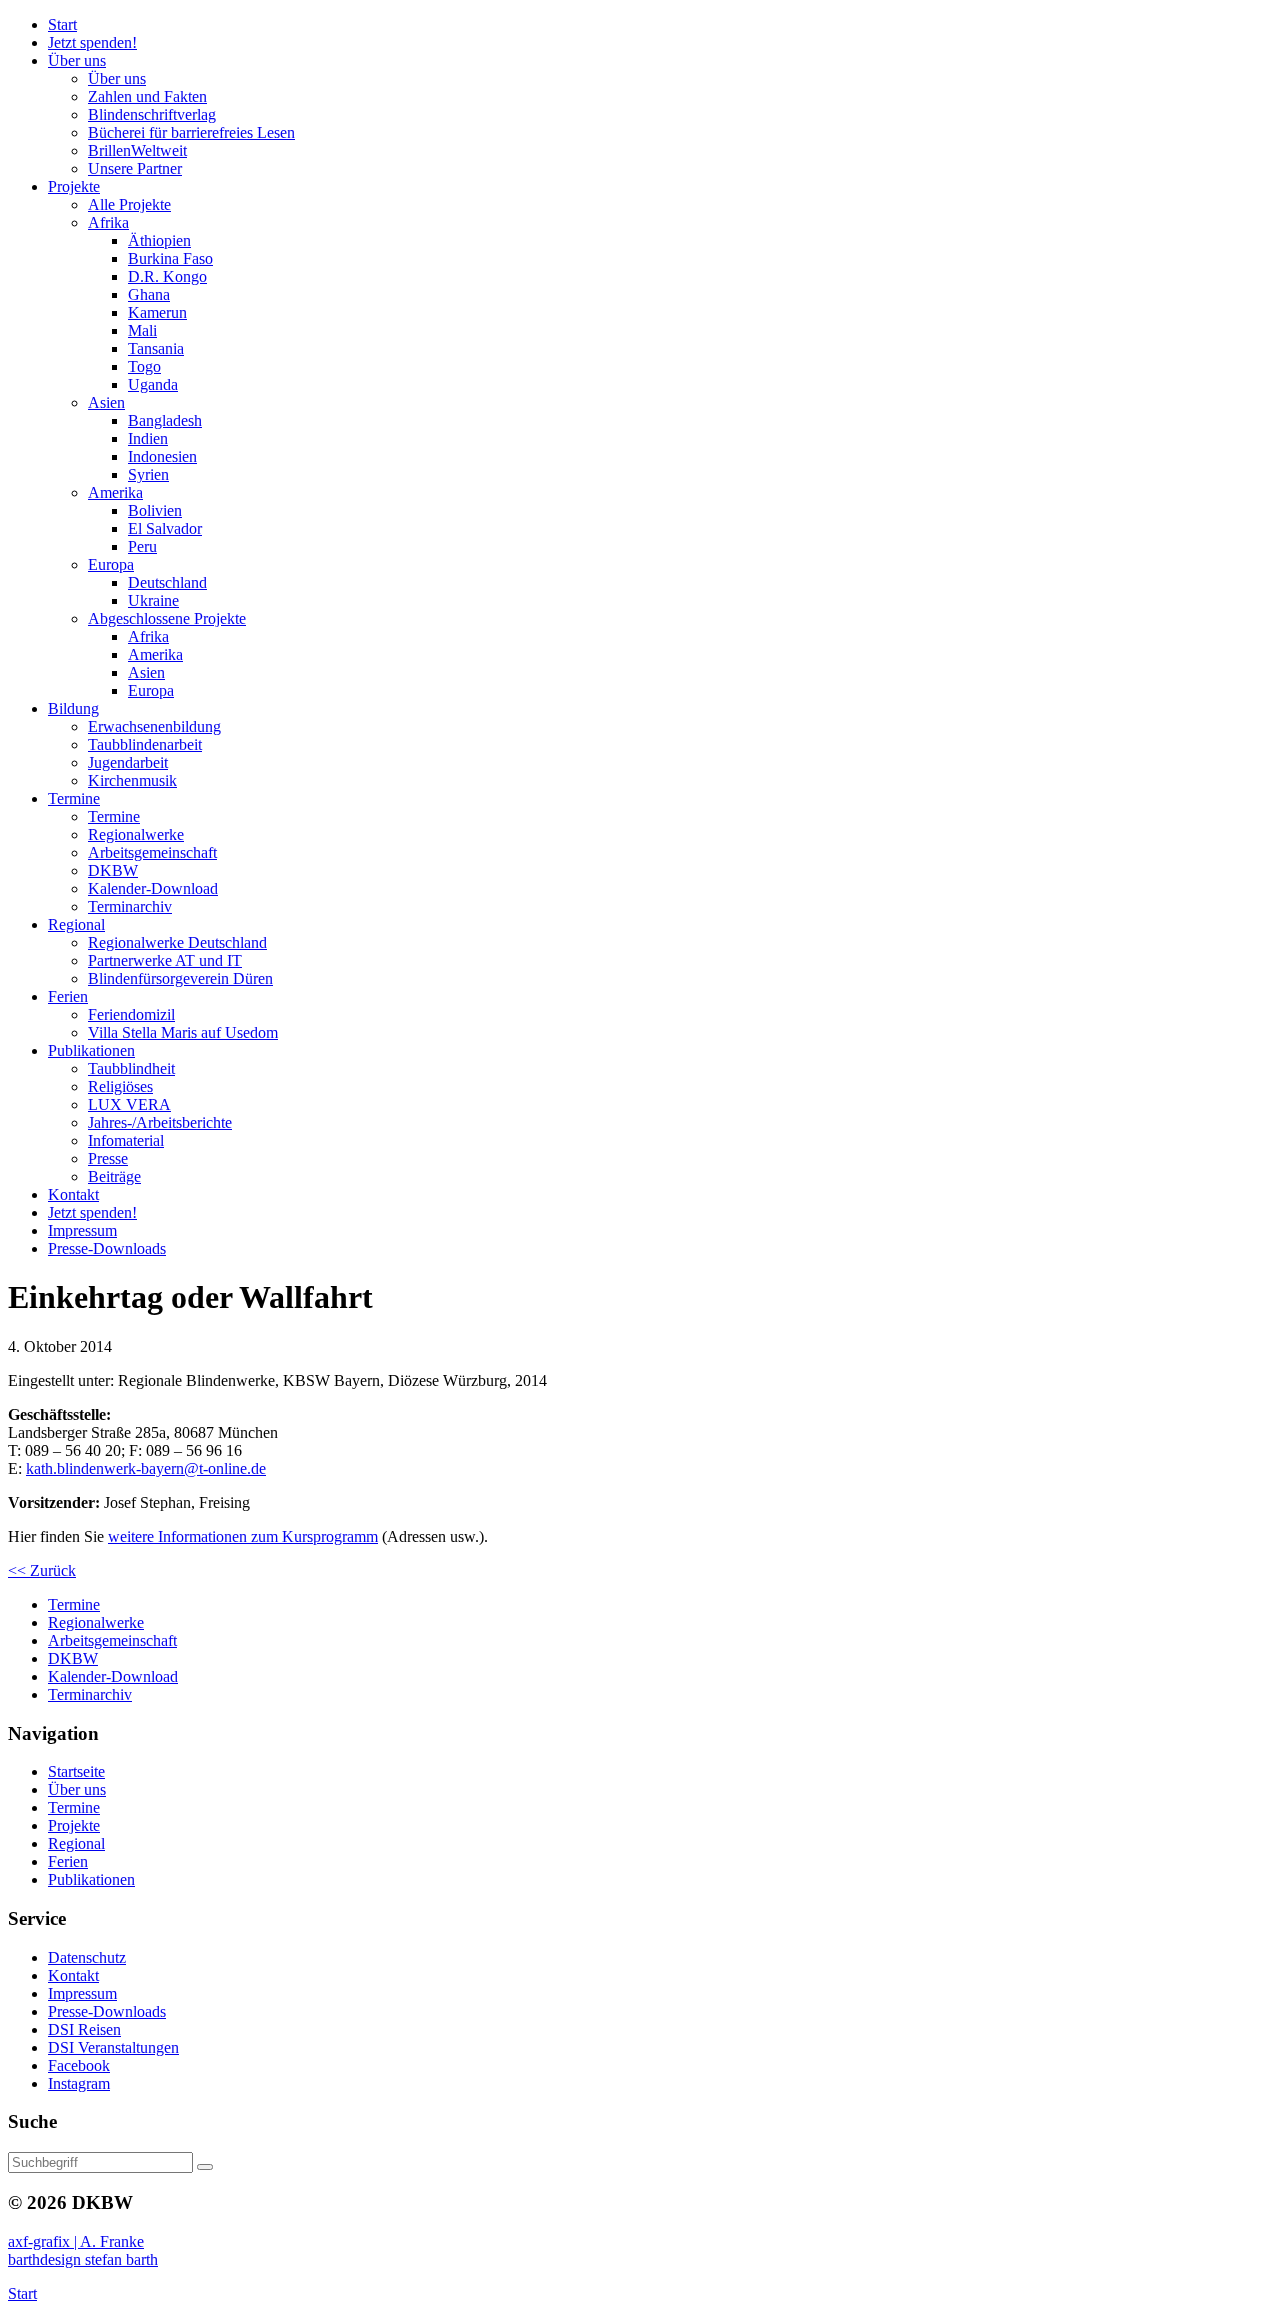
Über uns (77, 1789)
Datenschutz (87, 1957)
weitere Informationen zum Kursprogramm (243, 1536)
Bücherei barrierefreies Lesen (191, 132)
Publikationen (91, 1879)
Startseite (76, 1771)
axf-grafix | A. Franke (76, 2241)
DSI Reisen (84, 2029)
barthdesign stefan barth (83, 2259)
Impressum (82, 1993)
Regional (76, 1843)
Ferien (68, 1861)
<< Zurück (42, 1570)
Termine (74, 1807)
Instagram (79, 2083)
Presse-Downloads (107, 2011)
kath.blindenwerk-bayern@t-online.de (146, 1468)
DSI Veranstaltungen (113, 2047)
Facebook (79, 2065)
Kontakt (73, 1975)
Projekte (74, 1825)
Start (22, 2293)
